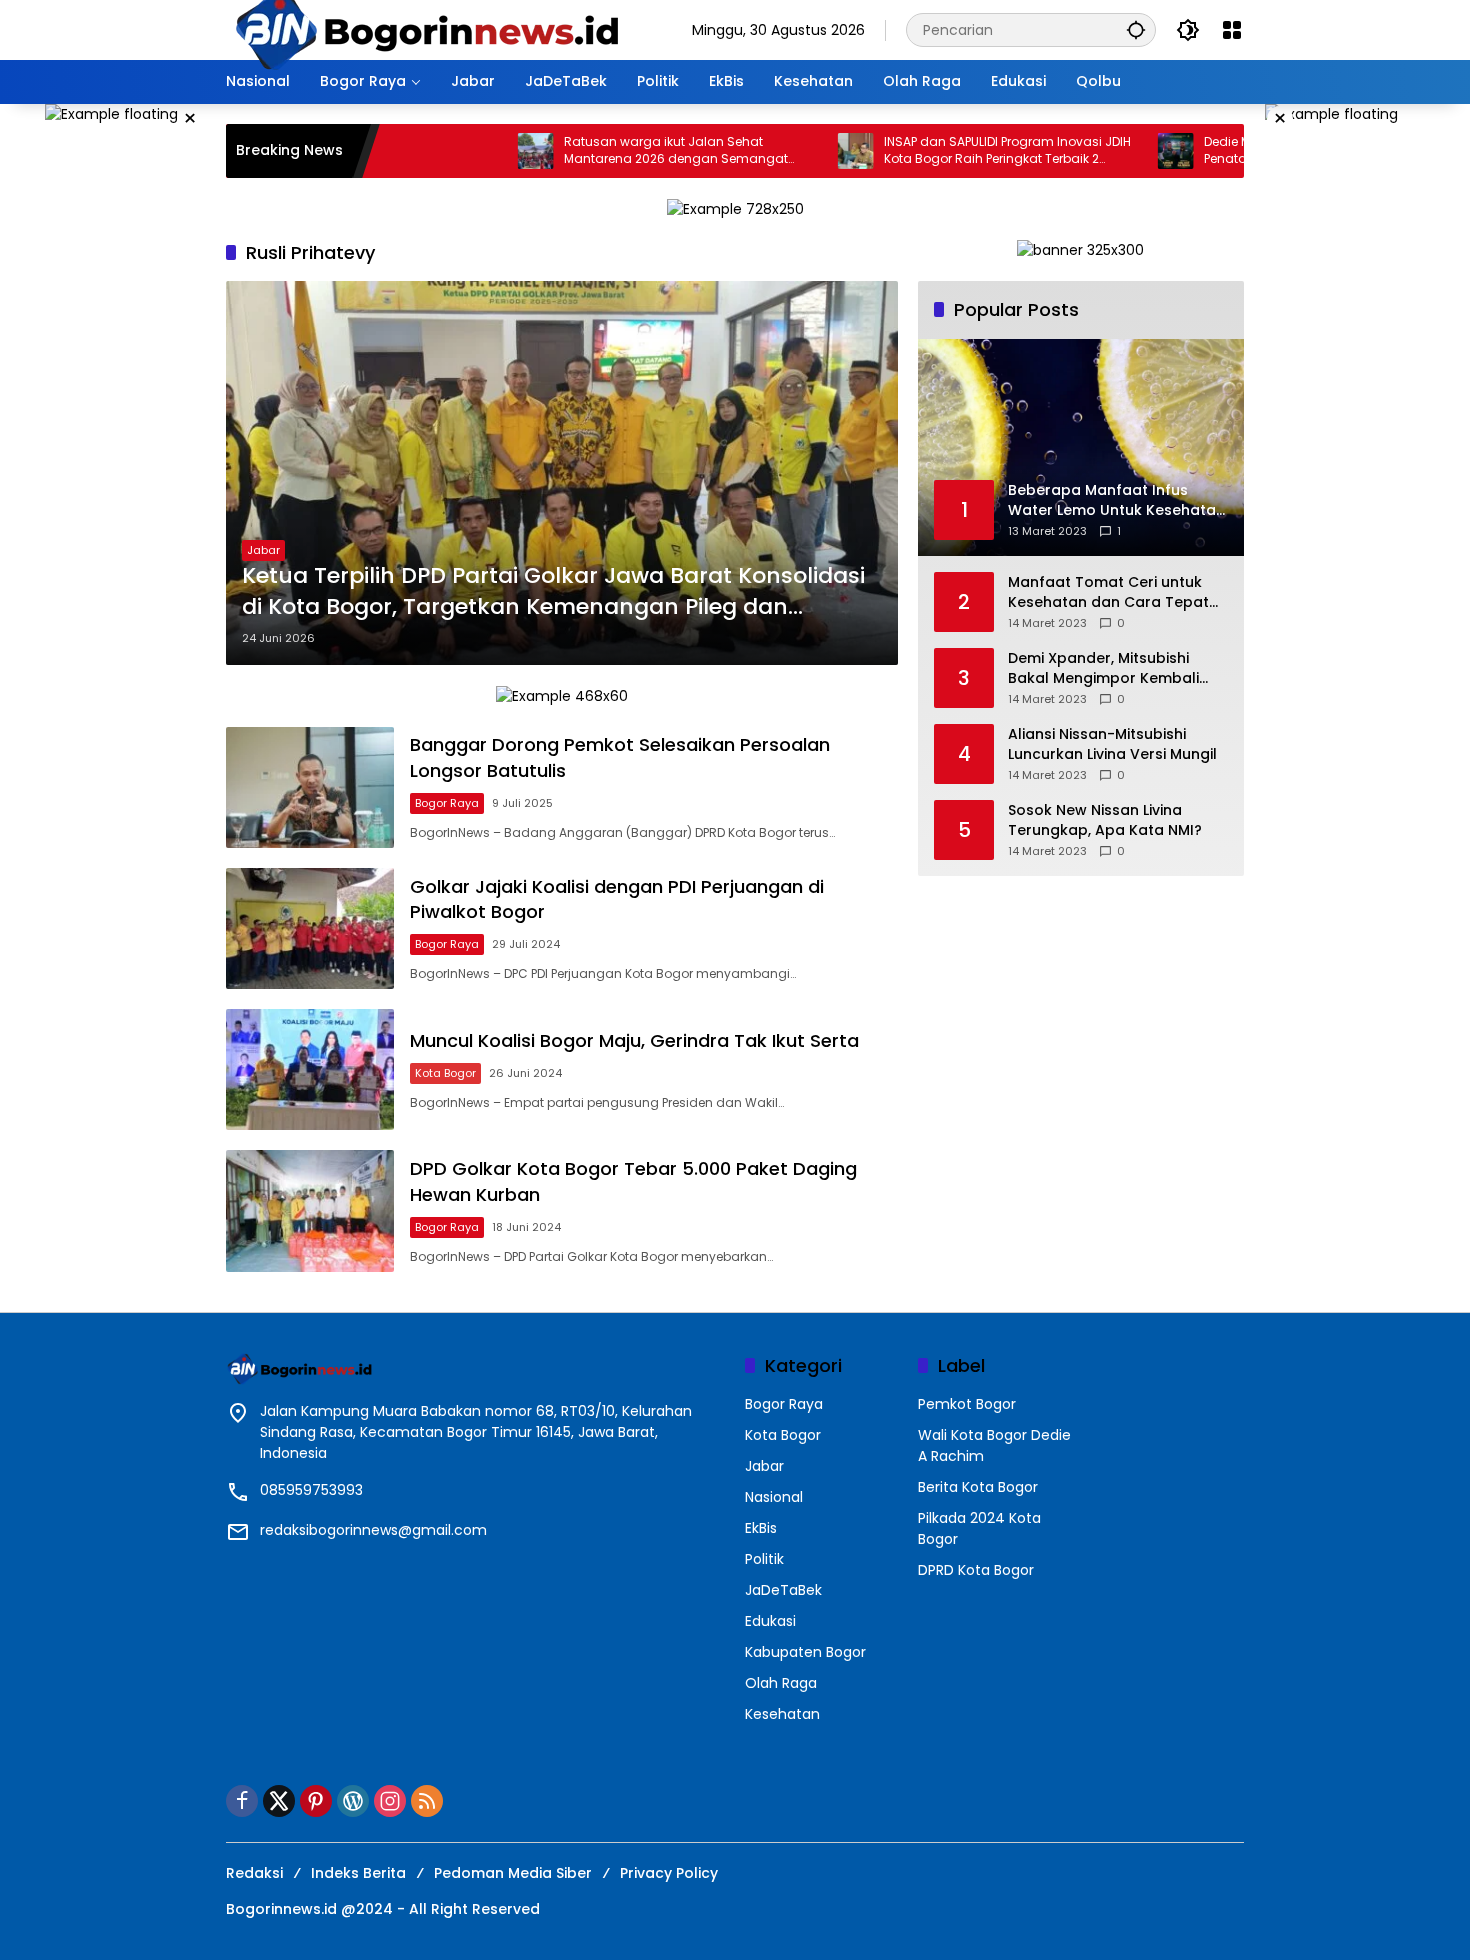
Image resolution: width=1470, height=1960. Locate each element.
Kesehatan (782, 1714)
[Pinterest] (316, 1801)
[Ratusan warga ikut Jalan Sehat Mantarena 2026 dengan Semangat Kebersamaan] (468, 151)
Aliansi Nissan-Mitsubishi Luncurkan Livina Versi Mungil (1112, 744)
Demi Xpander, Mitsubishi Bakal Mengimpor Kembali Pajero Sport (1103, 668)
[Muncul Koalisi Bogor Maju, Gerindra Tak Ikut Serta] (310, 1069)
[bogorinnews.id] (426, 29)
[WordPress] (353, 1801)
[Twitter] (279, 1801)
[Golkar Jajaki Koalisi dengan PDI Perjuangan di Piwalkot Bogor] (310, 928)
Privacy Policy (669, 1873)
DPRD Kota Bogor (976, 1570)
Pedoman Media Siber (513, 1873)
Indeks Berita (358, 1873)
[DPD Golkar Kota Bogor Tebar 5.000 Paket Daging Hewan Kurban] (310, 1210)
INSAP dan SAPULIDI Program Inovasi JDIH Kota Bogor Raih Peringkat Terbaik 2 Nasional (939, 151)
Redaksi (254, 1873)
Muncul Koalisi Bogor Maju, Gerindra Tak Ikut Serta (634, 1040)
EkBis (761, 1528)
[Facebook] (242, 1801)
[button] (1136, 29)
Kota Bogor (445, 1073)
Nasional (774, 1497)
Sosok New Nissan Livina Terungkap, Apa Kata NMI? (1105, 820)
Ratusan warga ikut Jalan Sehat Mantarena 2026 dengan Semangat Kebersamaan (608, 151)
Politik (764, 1559)
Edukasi (770, 1621)
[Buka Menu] (1232, 30)
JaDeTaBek (783, 1590)
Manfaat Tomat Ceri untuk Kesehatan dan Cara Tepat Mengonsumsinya (1108, 592)
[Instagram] (390, 1801)
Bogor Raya (447, 803)
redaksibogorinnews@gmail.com (373, 1530)
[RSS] (427, 1801)
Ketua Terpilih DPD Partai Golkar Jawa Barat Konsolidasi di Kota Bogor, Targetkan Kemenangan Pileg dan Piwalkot (553, 592)
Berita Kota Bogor (978, 1487)
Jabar (263, 550)
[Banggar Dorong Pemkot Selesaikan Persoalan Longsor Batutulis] (310, 787)
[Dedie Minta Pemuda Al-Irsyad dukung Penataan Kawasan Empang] (1108, 151)
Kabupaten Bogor (805, 1652)
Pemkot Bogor (967, 1404)
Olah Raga (781, 1683)
